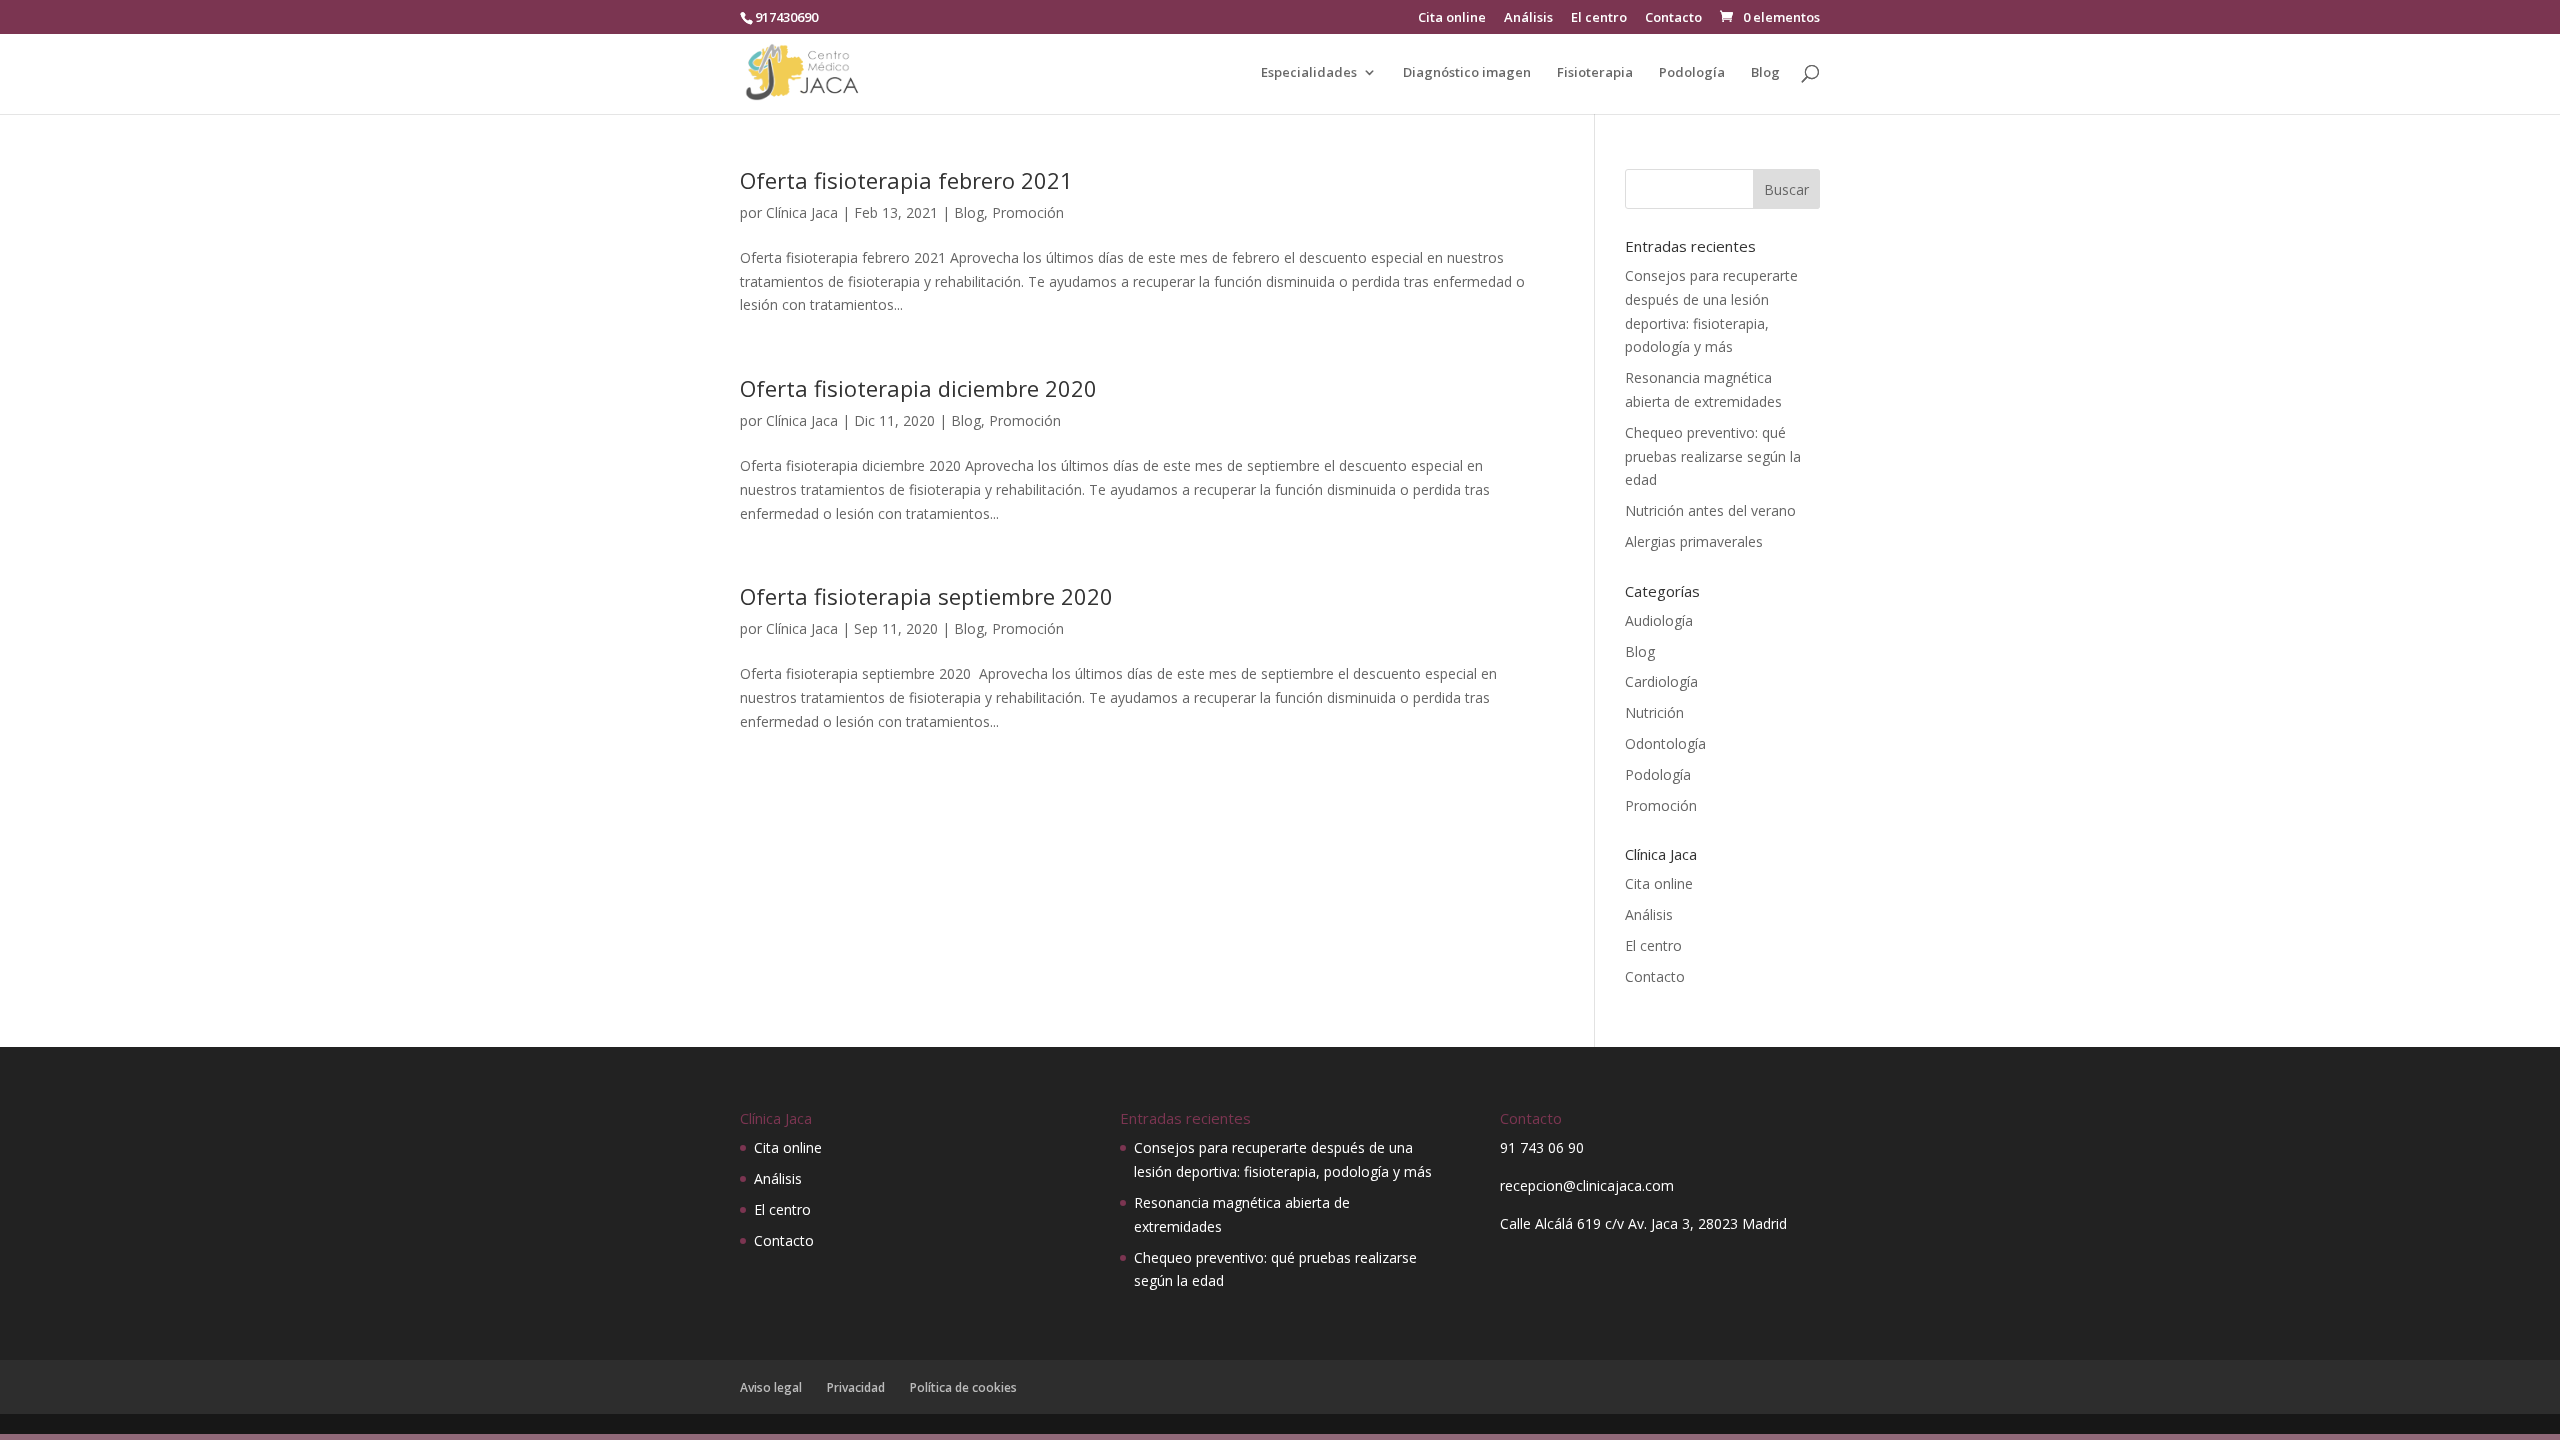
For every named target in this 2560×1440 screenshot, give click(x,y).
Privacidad (856, 1387)
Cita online (1452, 18)
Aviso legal (771, 1387)
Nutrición (1654, 712)
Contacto (1673, 18)
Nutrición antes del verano (1710, 510)
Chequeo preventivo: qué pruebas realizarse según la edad (1713, 456)
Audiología (1659, 620)
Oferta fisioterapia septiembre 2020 (926, 596)
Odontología (1665, 743)
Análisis (1528, 18)
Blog (1765, 73)
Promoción (1028, 212)
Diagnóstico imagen (1467, 73)
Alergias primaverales (1694, 541)
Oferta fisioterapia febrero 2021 (906, 180)
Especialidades (1309, 73)
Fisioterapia (1595, 73)
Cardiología (1661, 681)
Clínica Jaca (802, 212)
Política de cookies (963, 1387)
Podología (1692, 73)
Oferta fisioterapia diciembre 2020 (918, 388)
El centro (1599, 18)
